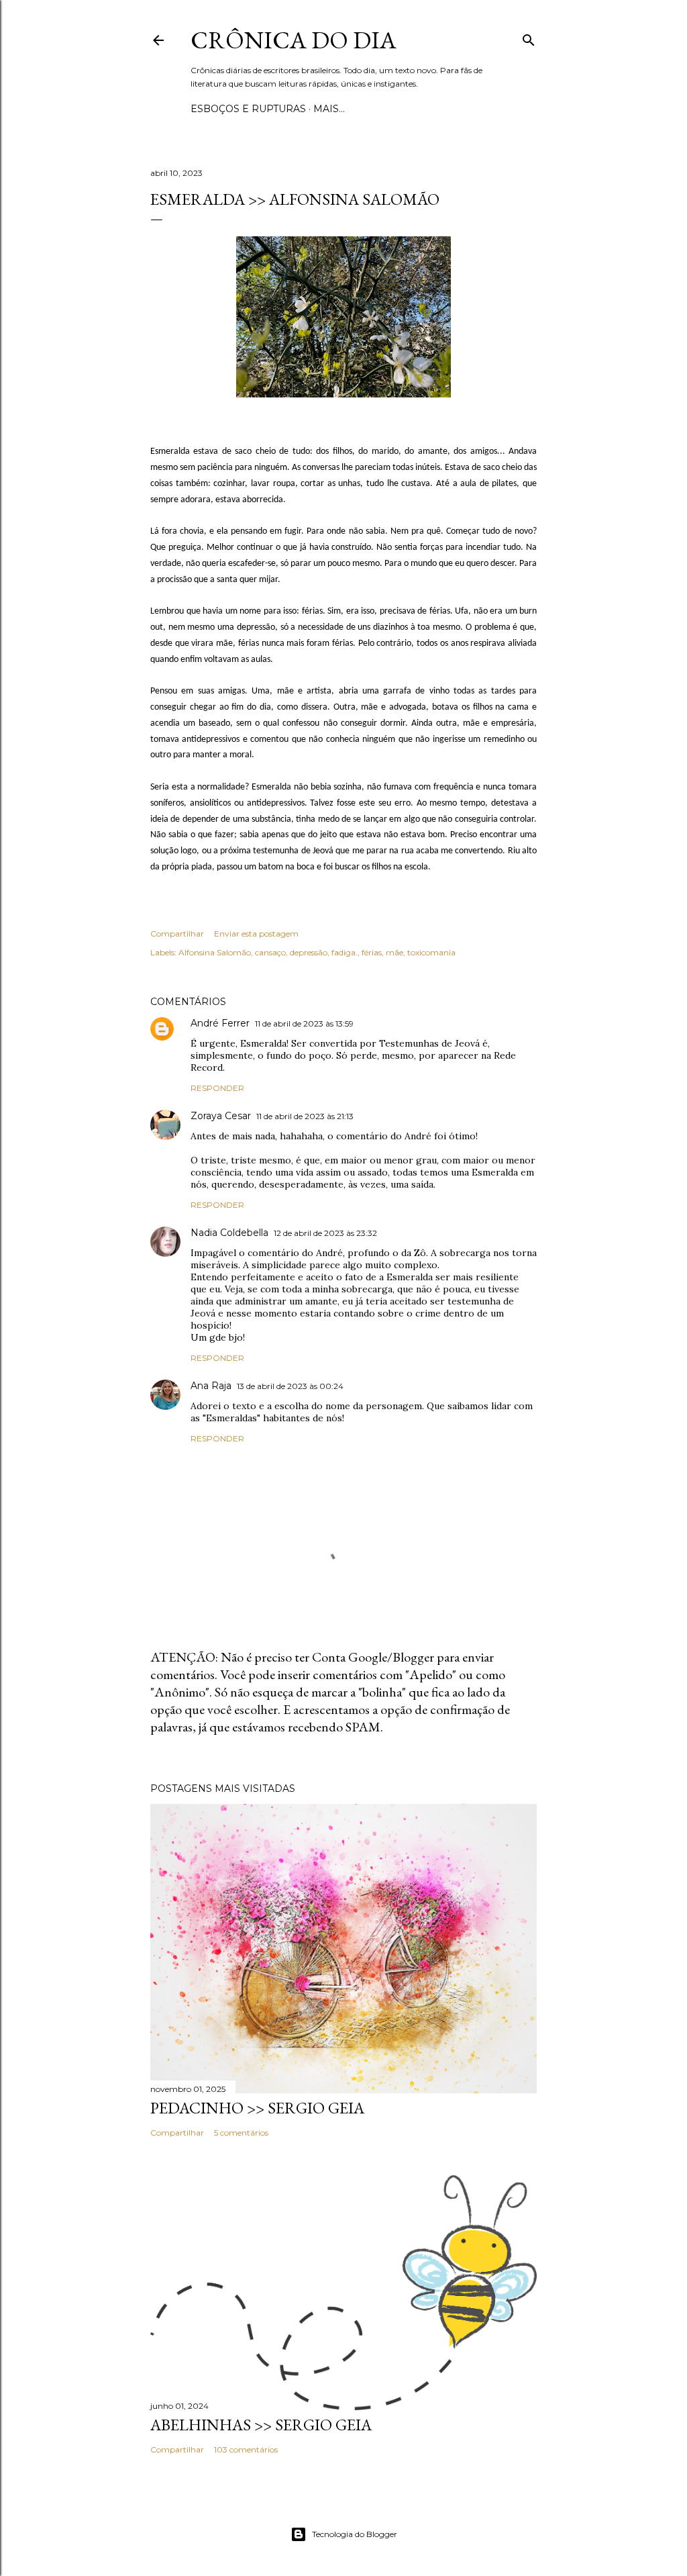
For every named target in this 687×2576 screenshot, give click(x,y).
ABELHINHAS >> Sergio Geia (261, 2425)
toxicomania (431, 952)
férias (372, 952)
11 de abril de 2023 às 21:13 (305, 1116)
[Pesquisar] (529, 37)
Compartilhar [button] (177, 934)
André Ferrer (220, 1023)
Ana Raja (211, 1386)
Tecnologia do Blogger (355, 2534)
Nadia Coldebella (229, 1233)
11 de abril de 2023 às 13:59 (304, 1023)
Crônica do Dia (294, 40)
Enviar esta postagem (256, 934)
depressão (309, 952)
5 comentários (241, 2133)
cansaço (270, 952)
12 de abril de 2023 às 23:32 (325, 1233)
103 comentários (246, 2449)
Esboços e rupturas (248, 109)
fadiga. (345, 952)
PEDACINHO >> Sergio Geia (257, 2108)
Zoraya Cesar (221, 1116)
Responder (217, 1088)
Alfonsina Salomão (215, 952)
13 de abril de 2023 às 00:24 (290, 1386)
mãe (394, 952)
